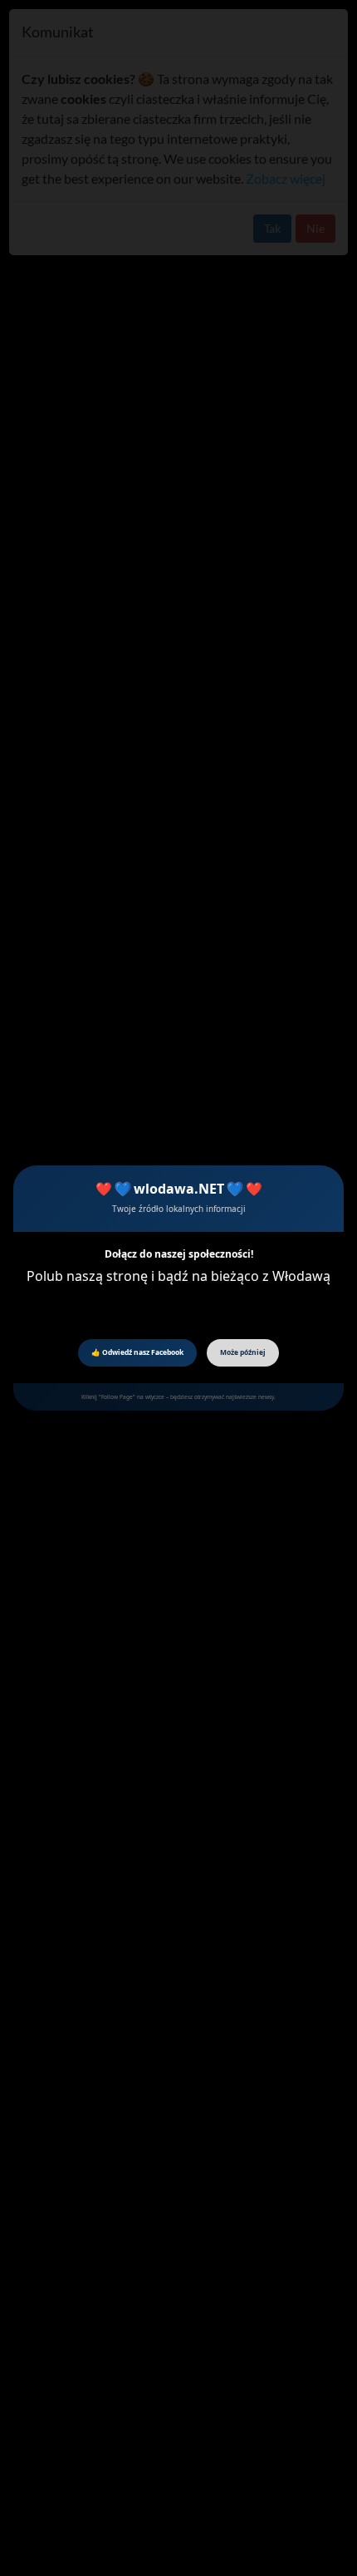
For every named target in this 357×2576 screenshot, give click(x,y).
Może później (243, 1352)
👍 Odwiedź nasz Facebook (137, 1352)
